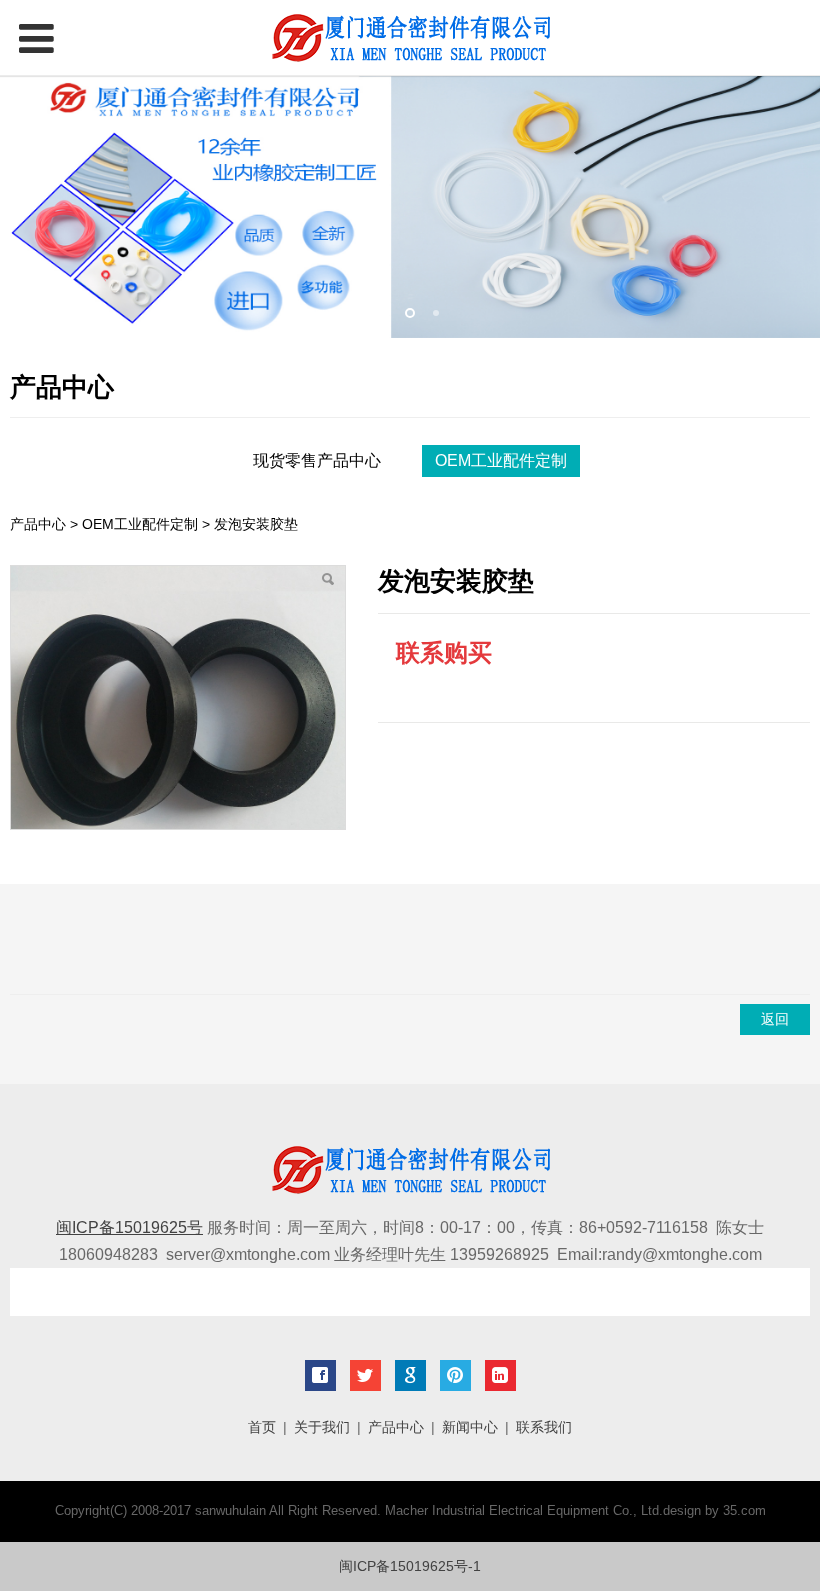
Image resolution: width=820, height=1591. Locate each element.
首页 (262, 1427)
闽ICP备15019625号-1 (410, 1566)
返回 (775, 1019)
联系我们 (544, 1427)
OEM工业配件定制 (501, 460)
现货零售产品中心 (317, 460)
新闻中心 (470, 1427)
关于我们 (322, 1427)
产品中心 (38, 524)
